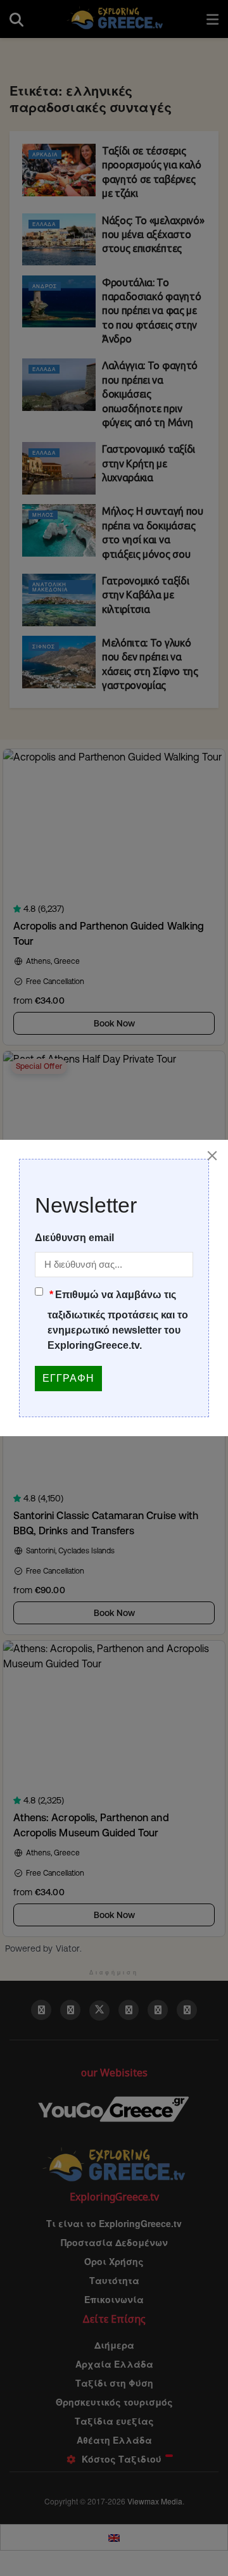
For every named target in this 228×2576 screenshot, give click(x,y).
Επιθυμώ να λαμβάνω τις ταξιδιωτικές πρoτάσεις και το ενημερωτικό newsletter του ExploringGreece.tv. (118, 1320)
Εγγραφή (68, 1378)
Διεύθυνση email (74, 1238)
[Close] (212, 1156)
